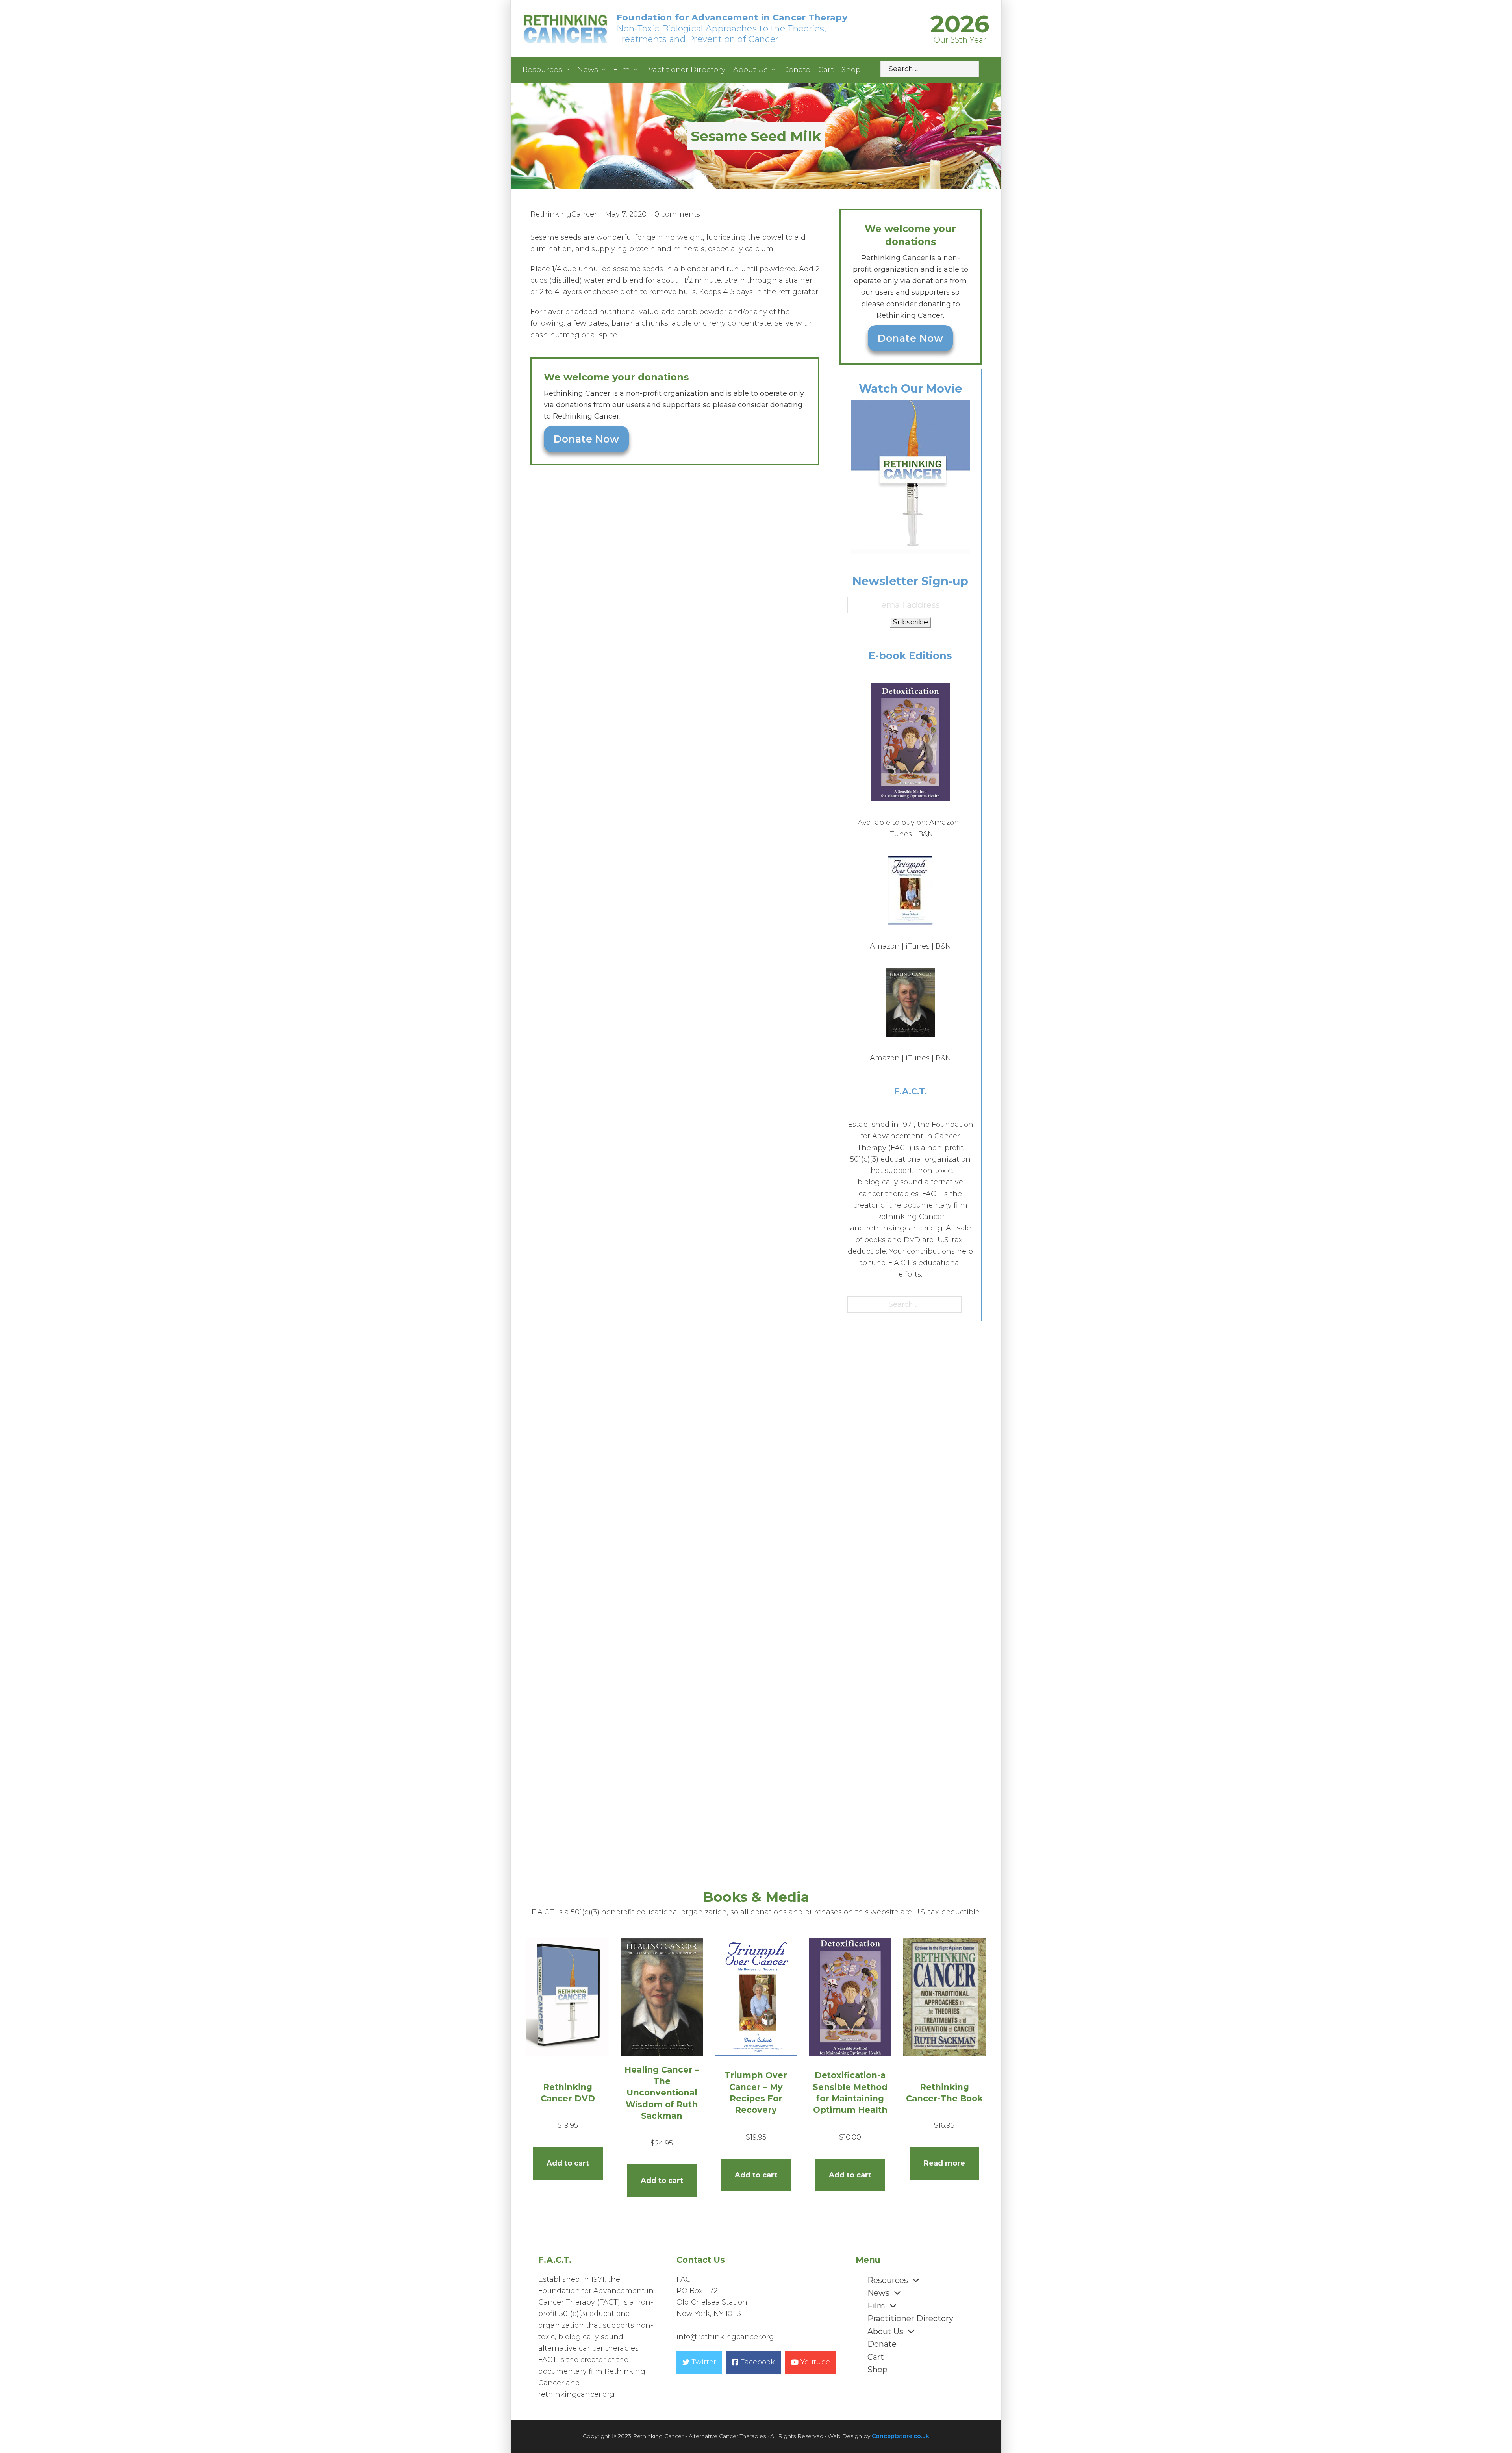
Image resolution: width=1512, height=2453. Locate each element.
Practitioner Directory (685, 69)
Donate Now (586, 439)
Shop (851, 69)
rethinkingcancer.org (904, 1228)
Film (622, 69)
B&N (926, 834)
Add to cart (568, 2163)
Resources (542, 69)
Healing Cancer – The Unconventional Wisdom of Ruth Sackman (662, 2093)
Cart (826, 69)
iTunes (900, 834)
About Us (750, 69)
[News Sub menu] (604, 70)
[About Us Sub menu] (773, 70)
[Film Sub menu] (636, 70)
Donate (797, 69)
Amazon (944, 823)
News (588, 69)
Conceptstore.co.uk (901, 2436)
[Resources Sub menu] (568, 70)
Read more (944, 2163)
